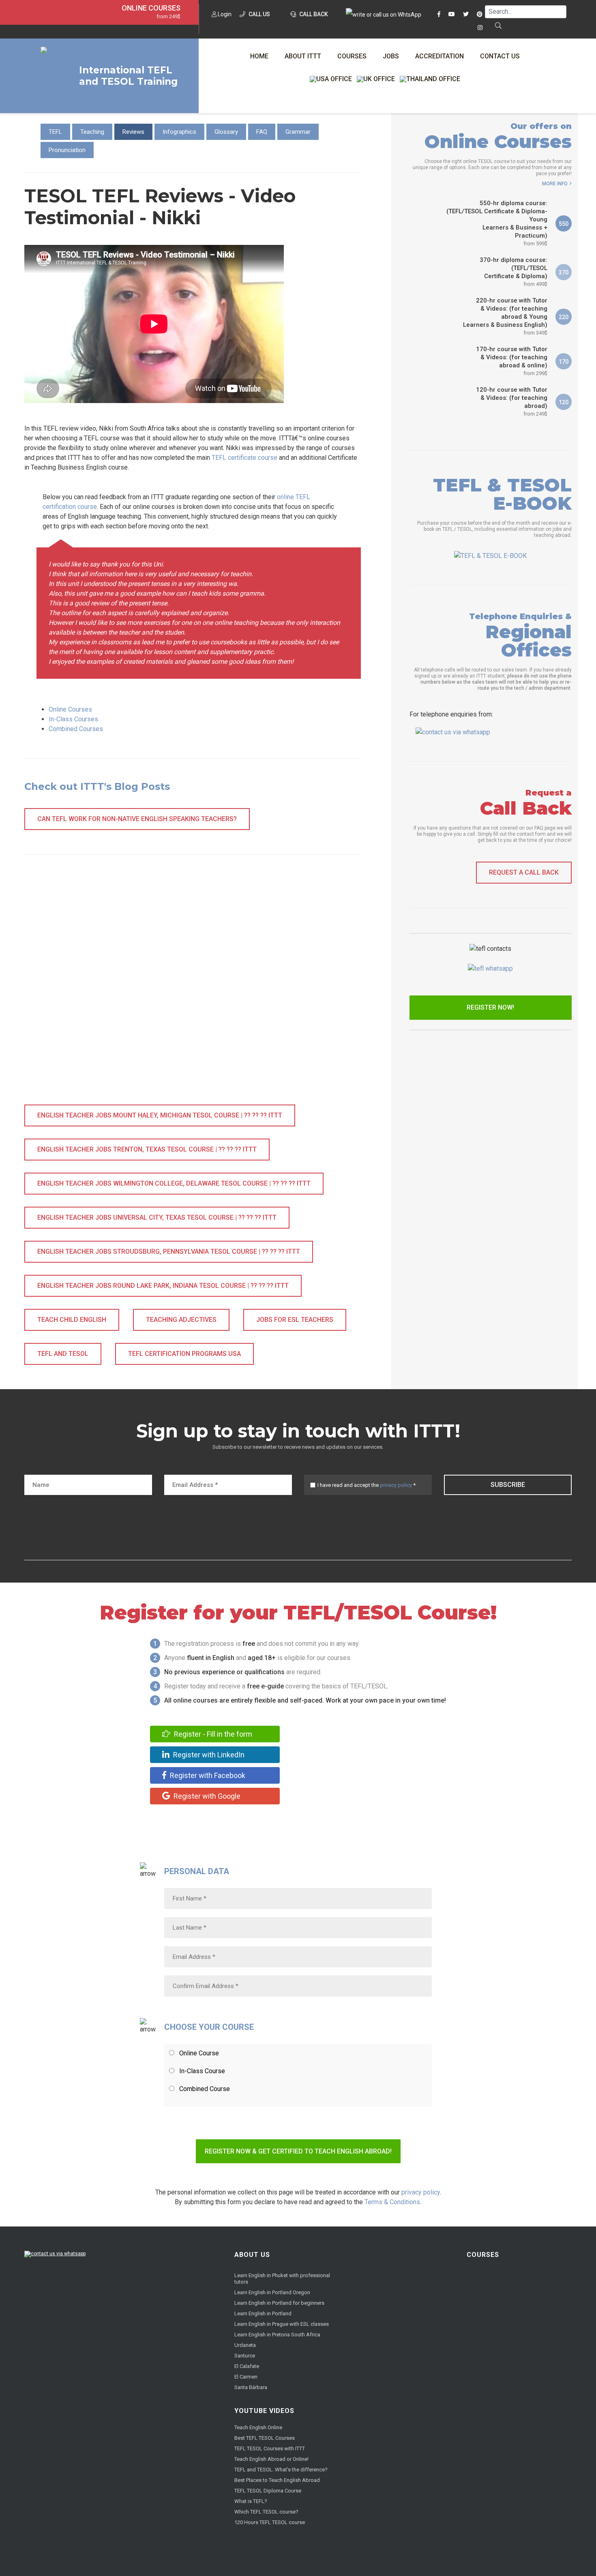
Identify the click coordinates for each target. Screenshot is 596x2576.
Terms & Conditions (392, 2202)
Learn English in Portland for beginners (279, 2303)
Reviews (133, 132)
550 (564, 224)
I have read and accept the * (367, 1485)
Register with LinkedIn (208, 1755)
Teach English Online (258, 2427)
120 (564, 402)
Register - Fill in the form (212, 1734)
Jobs (391, 56)
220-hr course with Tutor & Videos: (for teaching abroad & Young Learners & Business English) (505, 316)
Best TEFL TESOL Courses (265, 2438)
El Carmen (246, 2377)
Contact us (500, 56)
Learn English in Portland (263, 2313)
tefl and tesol (63, 1354)
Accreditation (439, 56)
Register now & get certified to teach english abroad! (298, 2151)
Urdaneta (245, 2345)
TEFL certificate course (244, 458)
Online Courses (151, 8)
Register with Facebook (207, 1775)
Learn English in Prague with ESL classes (282, 2324)
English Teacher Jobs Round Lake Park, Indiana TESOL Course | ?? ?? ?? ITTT (163, 1286)
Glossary (226, 132)
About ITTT (303, 56)
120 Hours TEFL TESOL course (270, 2522)
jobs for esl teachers (295, 1320)
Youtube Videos (264, 2411)
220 (564, 317)
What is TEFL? (251, 2501)
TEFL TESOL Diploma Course (268, 2491)
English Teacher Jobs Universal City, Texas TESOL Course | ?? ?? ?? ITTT (157, 1217)
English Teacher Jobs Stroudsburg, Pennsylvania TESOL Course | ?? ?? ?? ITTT (169, 1252)
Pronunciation (67, 150)
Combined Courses (76, 729)
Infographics (179, 132)
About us (252, 2255)
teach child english (72, 1320)
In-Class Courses (73, 719)
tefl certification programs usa (184, 1354)
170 (564, 362)
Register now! (490, 1007)
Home (259, 56)
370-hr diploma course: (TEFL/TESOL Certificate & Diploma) (513, 272)
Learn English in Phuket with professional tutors (282, 2279)
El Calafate (247, 2366)
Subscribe (508, 1485)
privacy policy (396, 1485)
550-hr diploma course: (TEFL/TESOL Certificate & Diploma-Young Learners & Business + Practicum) (497, 223)
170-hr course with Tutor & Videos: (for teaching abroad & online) (512, 361)
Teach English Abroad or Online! (271, 2459)
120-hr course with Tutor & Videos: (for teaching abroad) (512, 401)
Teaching (92, 132)
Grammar (298, 132)
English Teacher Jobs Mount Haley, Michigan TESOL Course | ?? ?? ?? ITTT (160, 1115)
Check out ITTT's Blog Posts (97, 786)
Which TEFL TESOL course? (266, 2512)
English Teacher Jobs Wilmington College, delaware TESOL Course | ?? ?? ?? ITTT (174, 1183)
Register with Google (206, 1796)
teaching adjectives (181, 1320)
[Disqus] (193, 988)
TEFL (55, 132)
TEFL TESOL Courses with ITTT (270, 2448)
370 (564, 272)
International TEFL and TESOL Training (128, 76)
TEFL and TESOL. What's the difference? (281, 2470)
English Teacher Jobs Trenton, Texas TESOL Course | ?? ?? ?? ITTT (147, 1149)
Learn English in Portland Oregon (272, 2292)
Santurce (245, 2356)
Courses (352, 56)
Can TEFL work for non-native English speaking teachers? (137, 819)
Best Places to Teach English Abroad (277, 2480)
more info (555, 184)
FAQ (262, 132)
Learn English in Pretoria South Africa (277, 2335)
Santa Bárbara (251, 2387)
